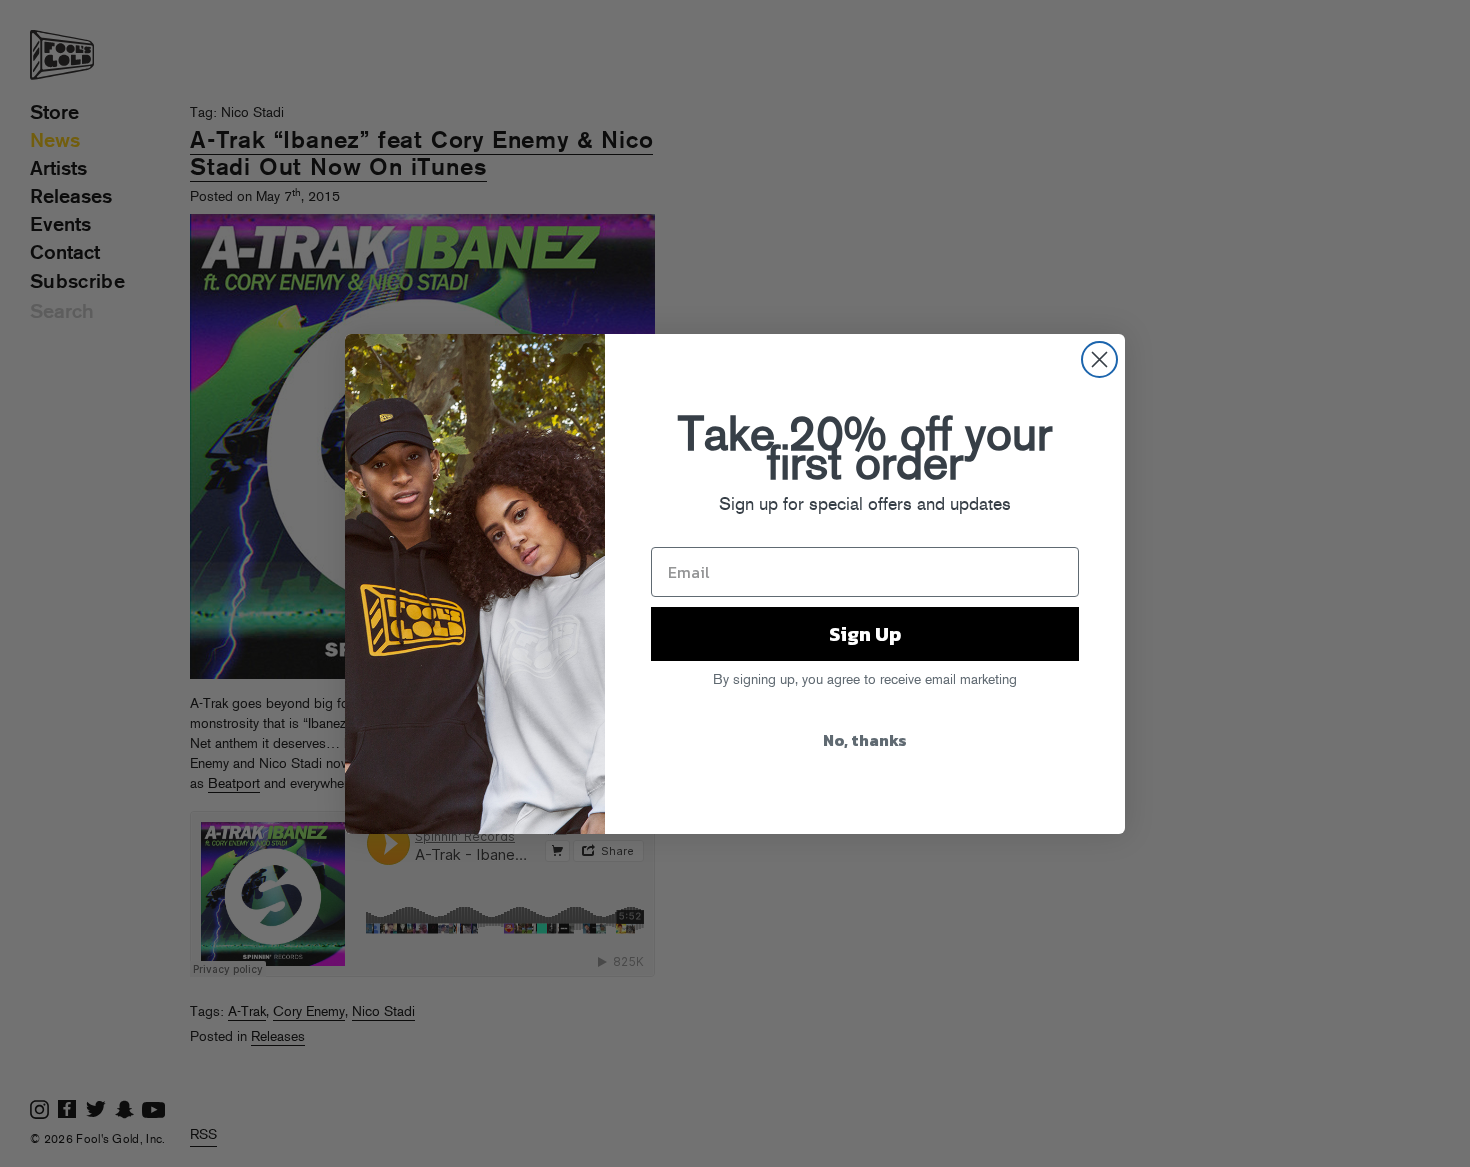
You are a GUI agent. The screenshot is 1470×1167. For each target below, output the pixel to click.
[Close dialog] (1099, 359)
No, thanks (865, 740)
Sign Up (865, 634)
